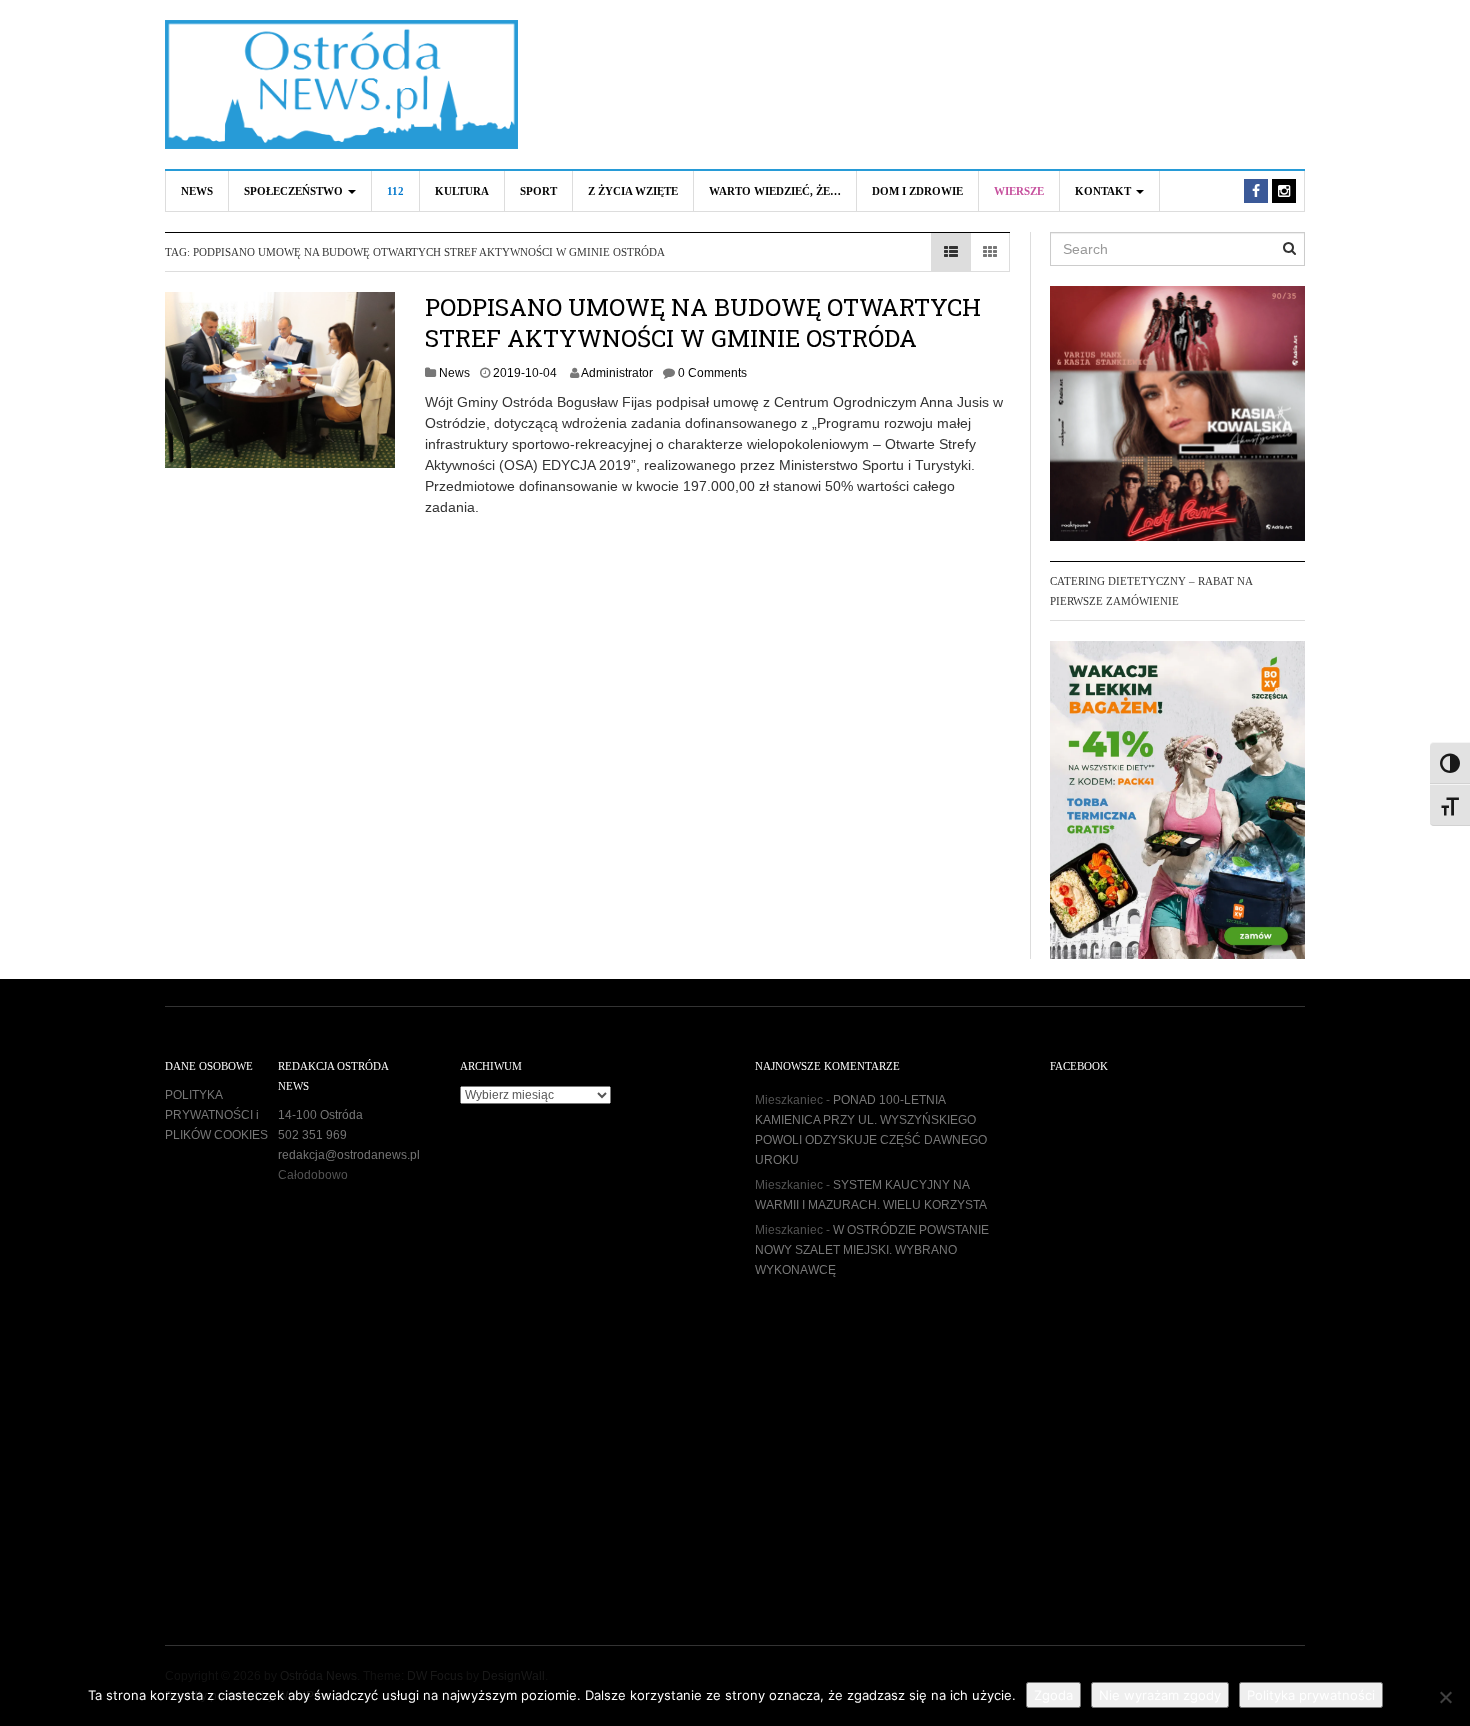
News (197, 191)
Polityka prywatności (1311, 1695)
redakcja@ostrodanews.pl (349, 1155)
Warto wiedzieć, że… (775, 191)
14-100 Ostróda (320, 1115)
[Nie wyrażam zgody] (1445, 1697)
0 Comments (712, 373)
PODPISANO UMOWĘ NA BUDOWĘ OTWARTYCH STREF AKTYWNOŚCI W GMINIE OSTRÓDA (703, 322)
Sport (538, 191)
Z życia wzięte (633, 191)
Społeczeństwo (295, 191)
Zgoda (1053, 1695)
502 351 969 (312, 1135)
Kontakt (1104, 191)
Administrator (617, 373)
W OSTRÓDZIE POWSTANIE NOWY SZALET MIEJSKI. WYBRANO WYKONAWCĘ (872, 1250)
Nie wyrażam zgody (1160, 1695)
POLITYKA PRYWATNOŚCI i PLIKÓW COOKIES (216, 1115)
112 (395, 191)
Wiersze (1019, 191)
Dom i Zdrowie (917, 191)
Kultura (462, 191)
